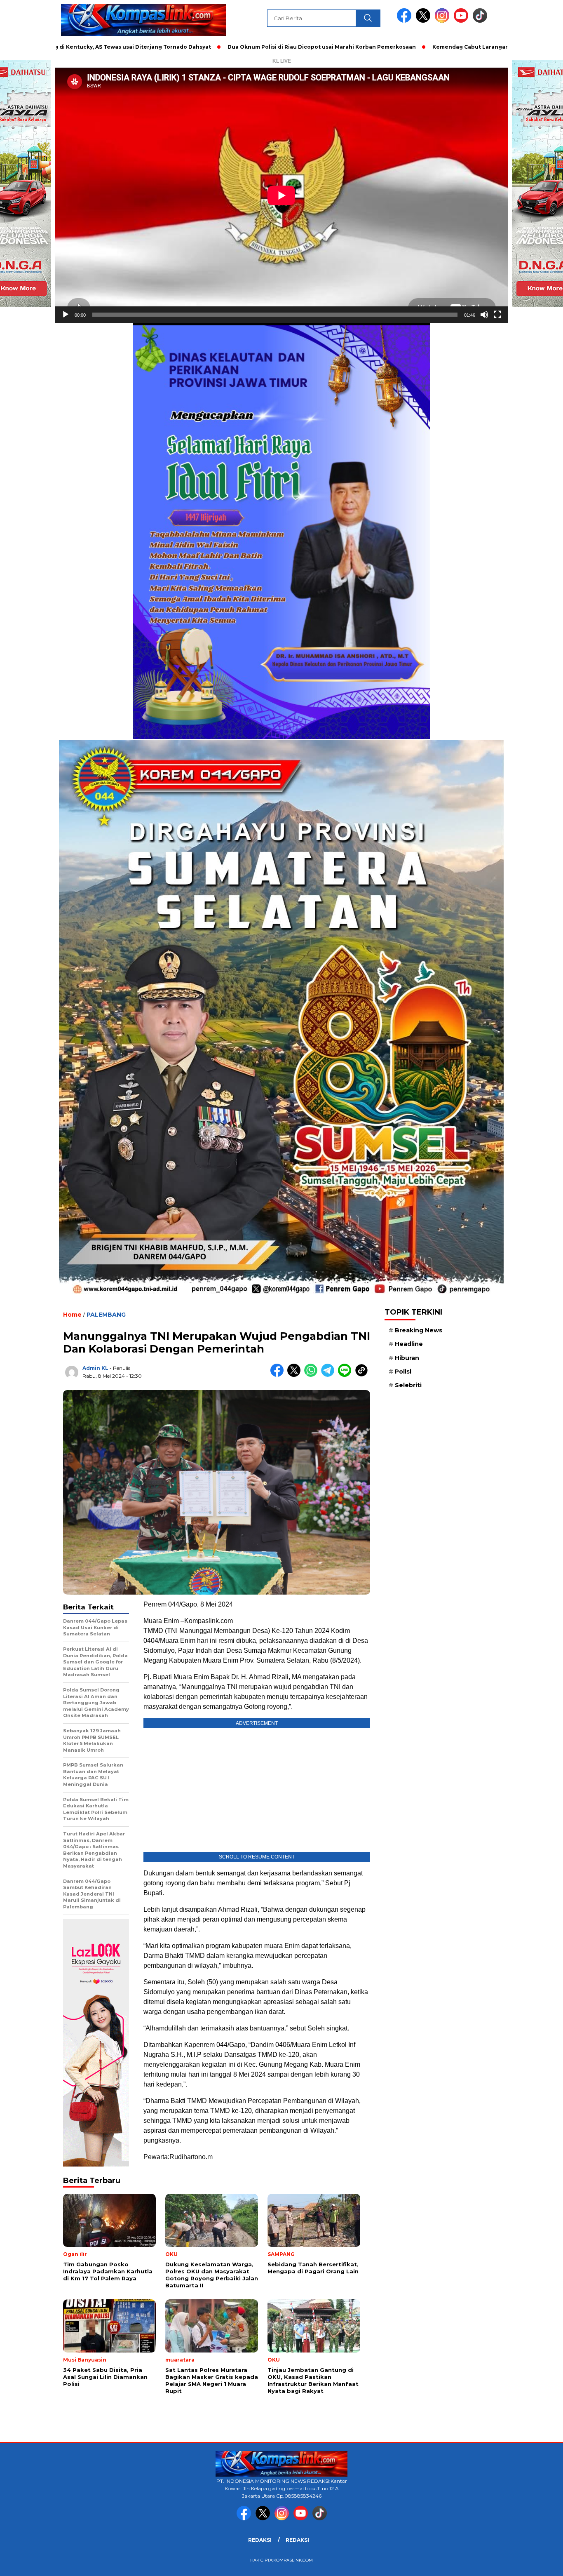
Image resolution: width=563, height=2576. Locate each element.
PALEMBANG (106, 1315)
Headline (409, 1344)
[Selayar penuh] (497, 315)
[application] (281, 195)
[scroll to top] (539, 2563)
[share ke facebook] (279, 1375)
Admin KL (95, 1368)
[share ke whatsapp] (313, 1375)
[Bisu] (484, 315)
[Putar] (66, 315)
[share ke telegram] (330, 1375)
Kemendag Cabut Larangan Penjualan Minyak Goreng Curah (425, 47)
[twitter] (425, 21)
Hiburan (407, 1358)
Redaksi (260, 2540)
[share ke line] (346, 1375)
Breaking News (419, 1330)
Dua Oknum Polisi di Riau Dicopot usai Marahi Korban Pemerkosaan (230, 47)
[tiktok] (480, 21)
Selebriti (408, 1385)
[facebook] (406, 21)
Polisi (403, 1372)
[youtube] (462, 21)
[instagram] (443, 21)
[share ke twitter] (296, 1375)
